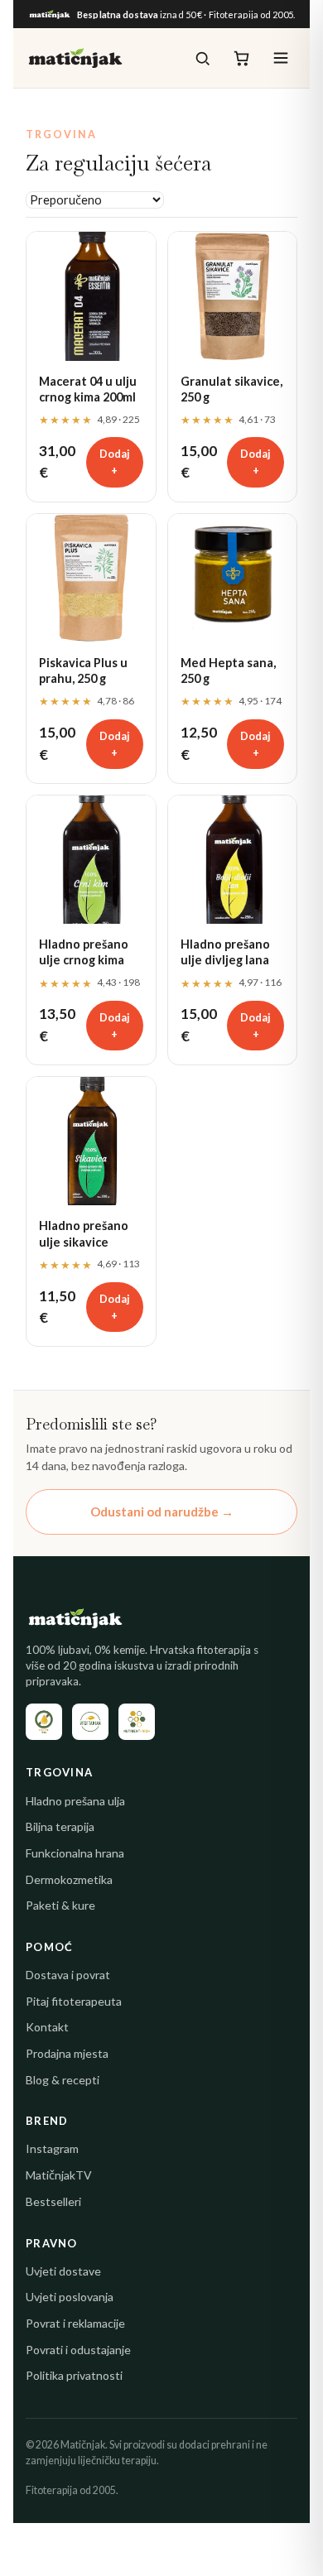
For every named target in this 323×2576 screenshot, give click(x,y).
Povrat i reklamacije (75, 2323)
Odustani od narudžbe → (162, 1511)
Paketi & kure (60, 1905)
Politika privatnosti (74, 2375)
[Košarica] (241, 58)
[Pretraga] (202, 58)
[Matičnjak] (75, 58)
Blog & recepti (63, 2080)
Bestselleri (53, 2201)
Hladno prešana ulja (75, 1801)
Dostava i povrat (68, 1975)
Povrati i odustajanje (78, 2350)
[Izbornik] (281, 58)
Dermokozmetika (69, 1879)
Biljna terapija (60, 1826)
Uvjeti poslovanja (70, 2297)
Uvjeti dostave (63, 2271)
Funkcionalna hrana (75, 1853)
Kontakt (47, 2027)
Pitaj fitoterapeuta (74, 2001)
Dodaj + (115, 462)
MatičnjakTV (59, 2175)
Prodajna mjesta (67, 2053)
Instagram (52, 2148)
